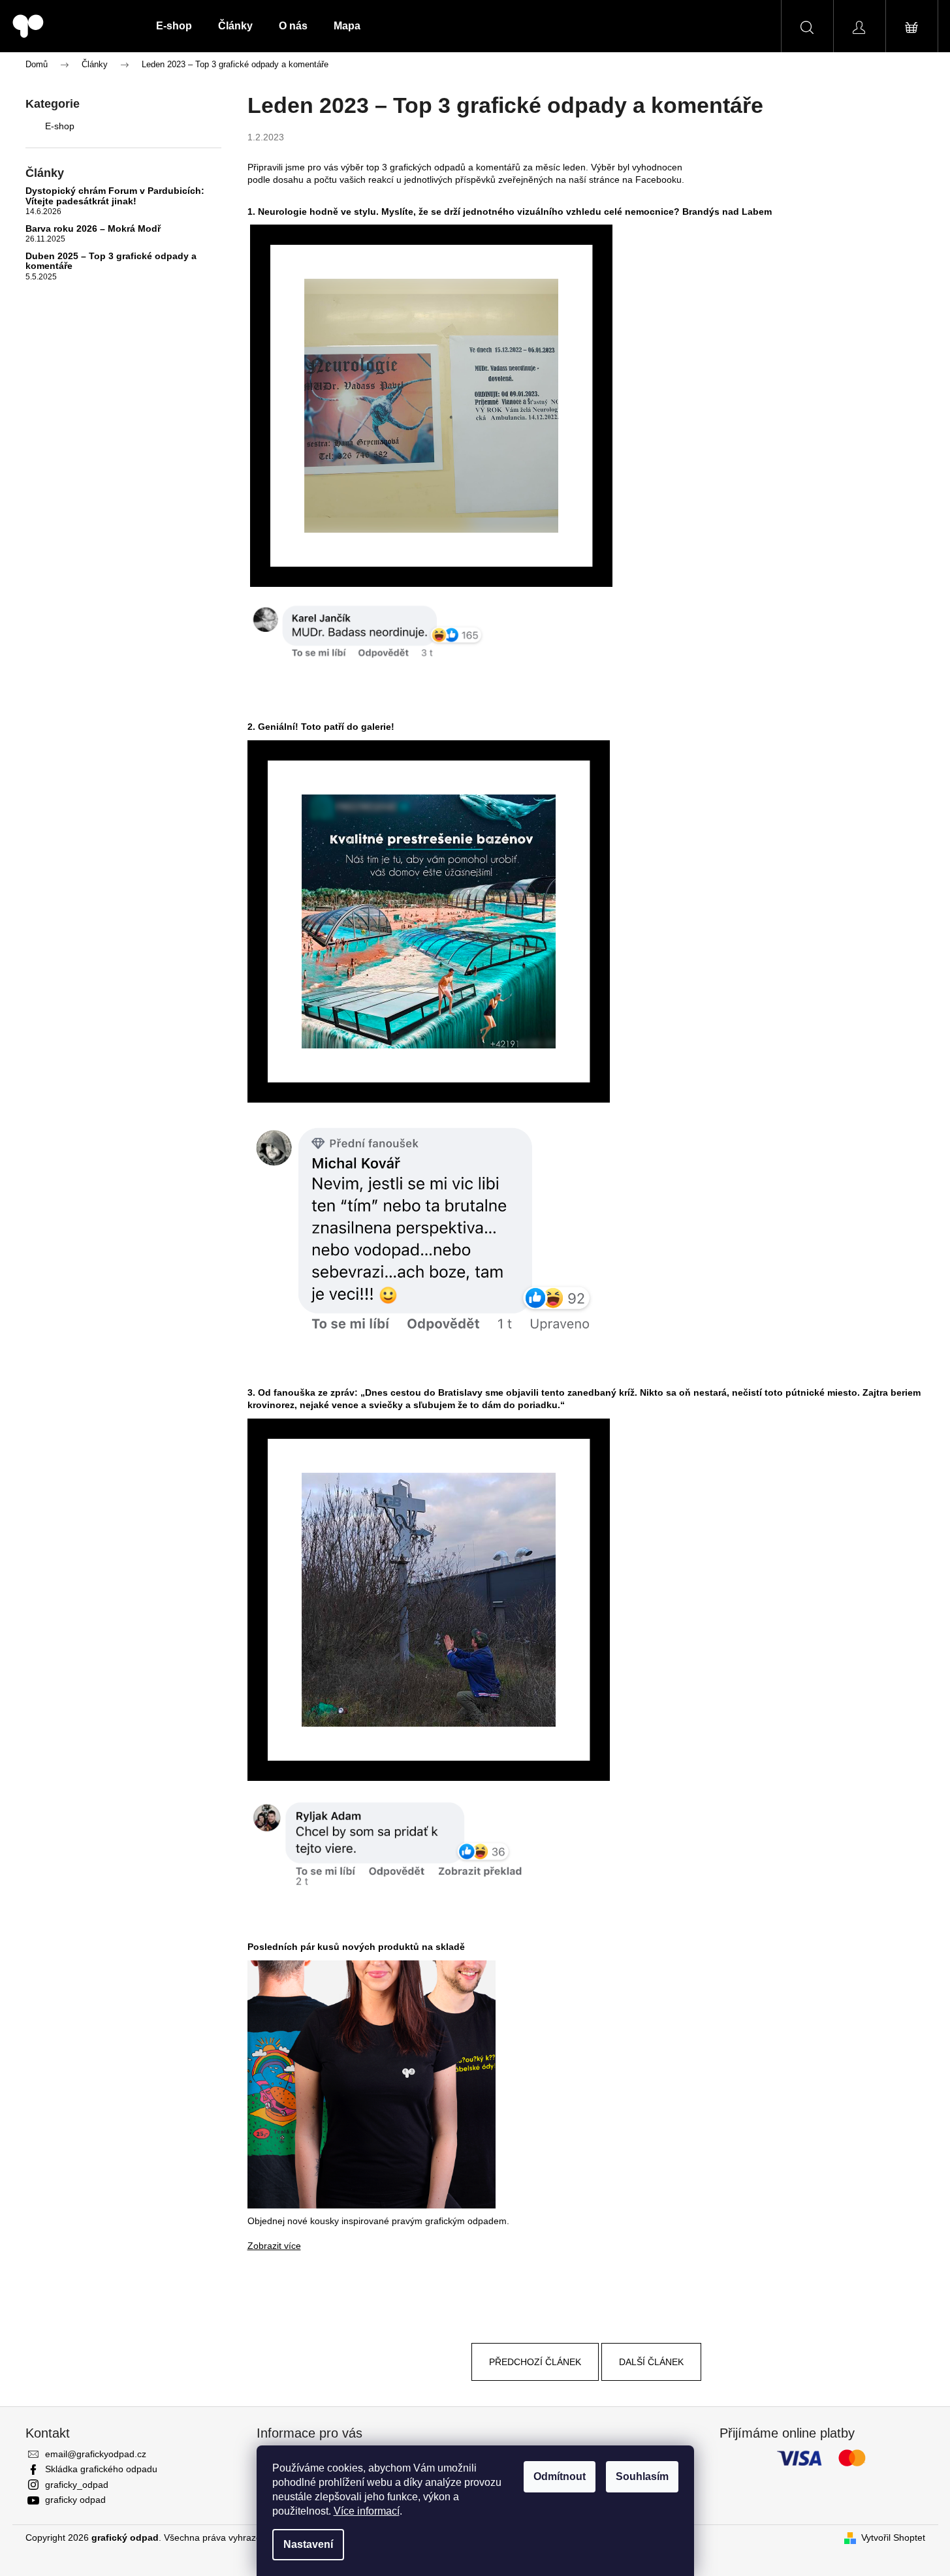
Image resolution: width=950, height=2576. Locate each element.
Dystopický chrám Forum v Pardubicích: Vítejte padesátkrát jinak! (115, 196)
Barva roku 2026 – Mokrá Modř (93, 229)
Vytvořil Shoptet (893, 2537)
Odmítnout (560, 2476)
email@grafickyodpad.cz (96, 2454)
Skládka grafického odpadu (101, 2469)
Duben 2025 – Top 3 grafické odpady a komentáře (111, 261)
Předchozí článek (535, 2362)
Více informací (367, 2511)
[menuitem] (174, 26)
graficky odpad (75, 2500)
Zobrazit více (274, 2246)
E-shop (60, 126)
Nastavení (308, 2544)
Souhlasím (642, 2476)
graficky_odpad (77, 2485)
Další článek (651, 2362)
